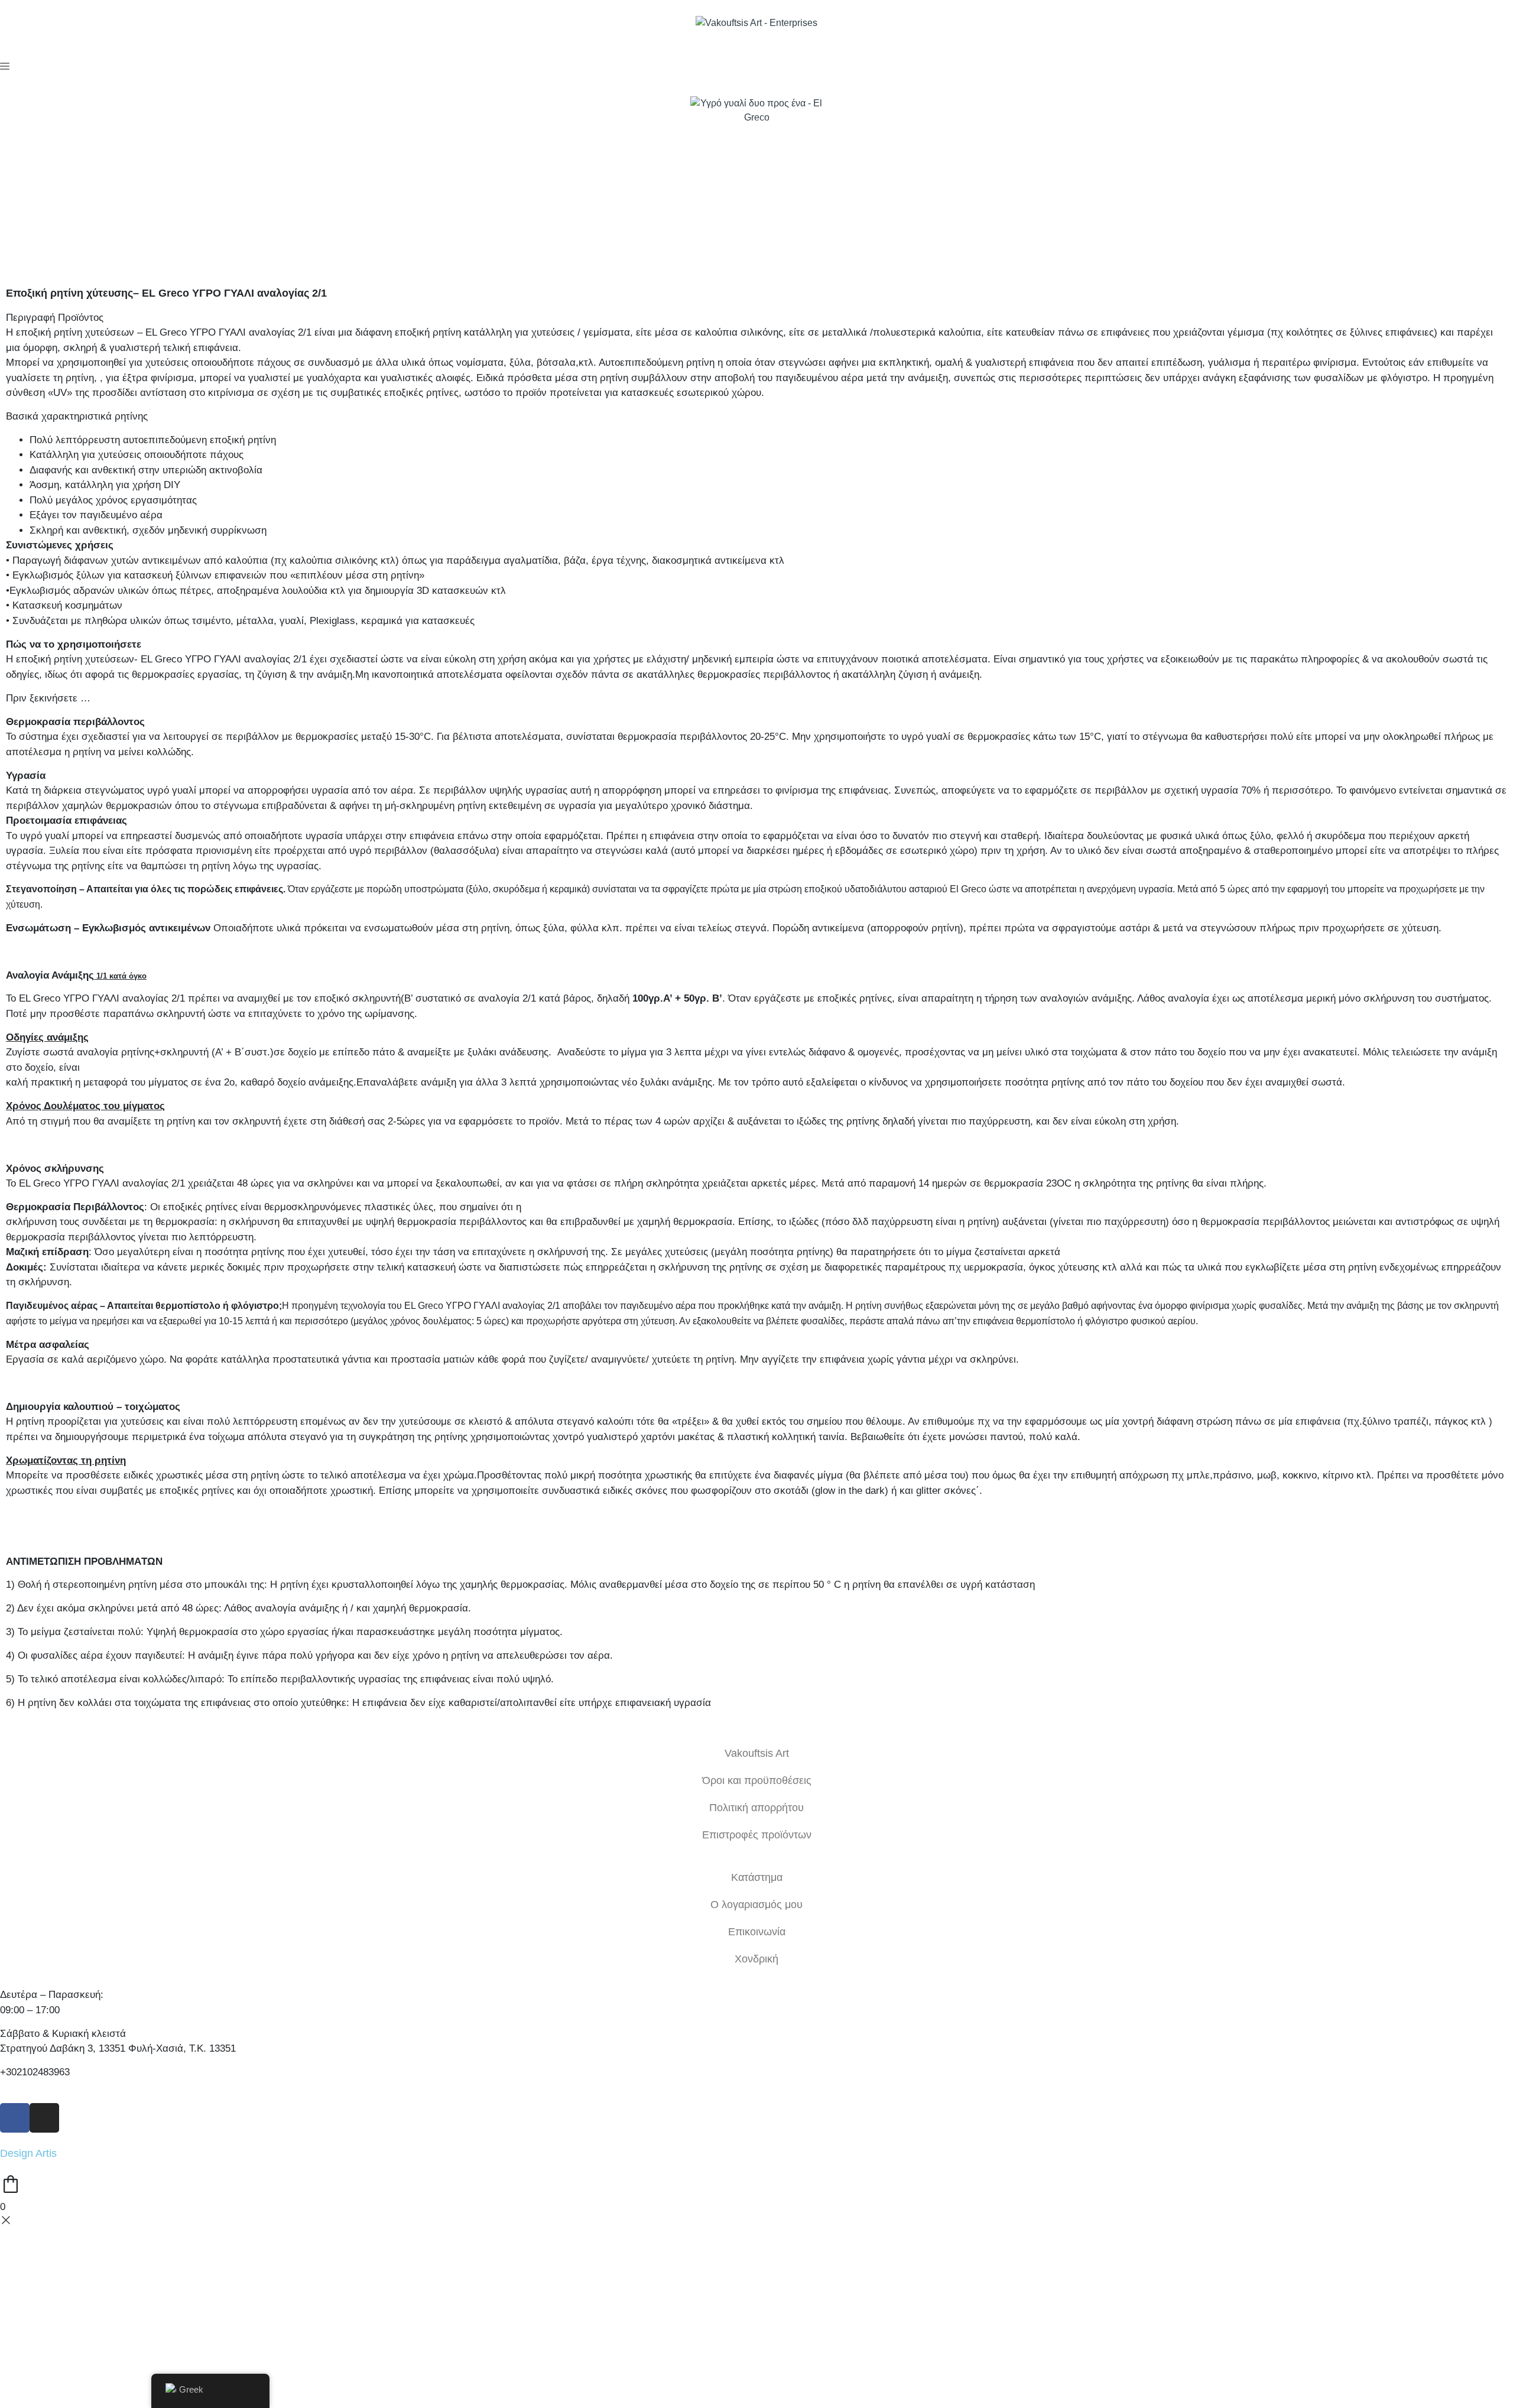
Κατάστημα (757, 1877)
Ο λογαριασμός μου (756, 1905)
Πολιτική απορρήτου (756, 1808)
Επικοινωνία (757, 1932)
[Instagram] (44, 2118)
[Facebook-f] (15, 2118)
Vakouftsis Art (757, 1753)
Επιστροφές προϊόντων (757, 1835)
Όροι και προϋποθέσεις (757, 1780)
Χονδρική (756, 1959)
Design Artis (28, 2153)
